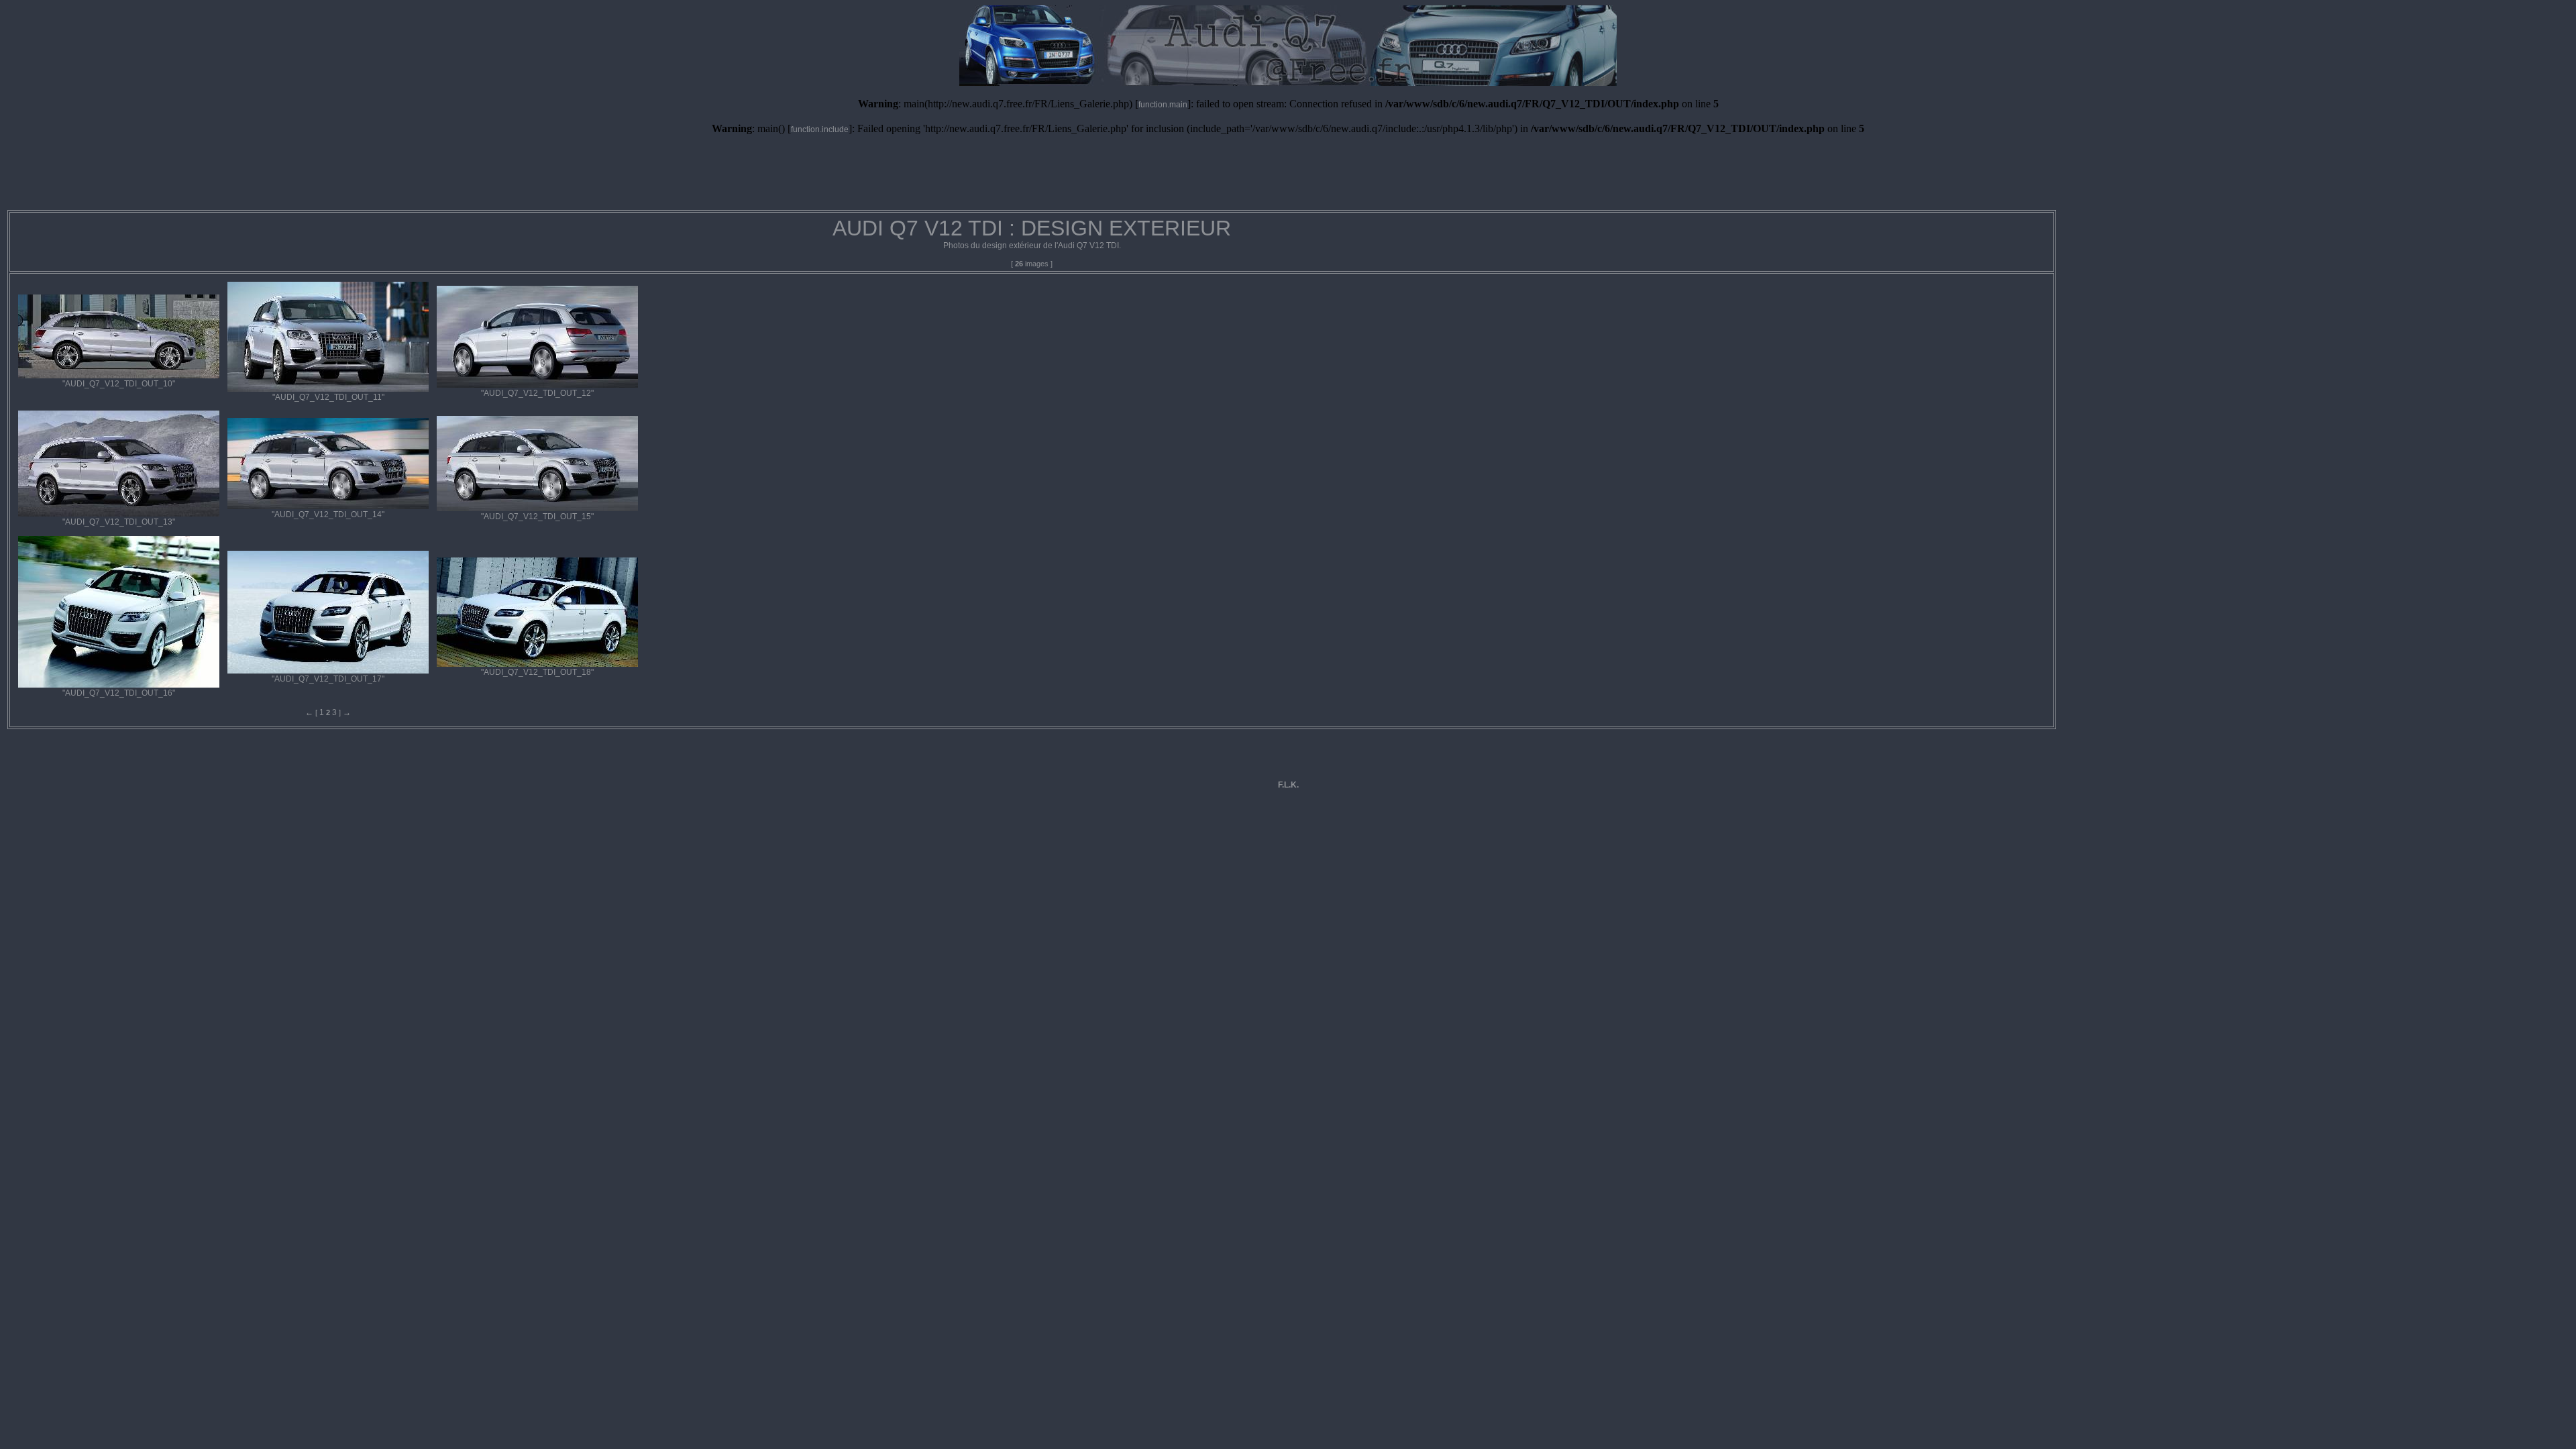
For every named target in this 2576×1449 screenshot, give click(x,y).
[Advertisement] (1288, 178)
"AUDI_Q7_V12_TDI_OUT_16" (119, 693)
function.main (1163, 105)
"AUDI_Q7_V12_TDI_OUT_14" (328, 515)
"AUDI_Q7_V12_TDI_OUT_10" (119, 384)
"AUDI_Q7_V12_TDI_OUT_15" (537, 517)
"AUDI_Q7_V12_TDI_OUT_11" (328, 397)
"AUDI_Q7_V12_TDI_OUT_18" (537, 672)
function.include (820, 129)
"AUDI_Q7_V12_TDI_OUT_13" (119, 522)
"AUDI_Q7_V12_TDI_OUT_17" (328, 679)
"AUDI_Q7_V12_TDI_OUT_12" (537, 393)
